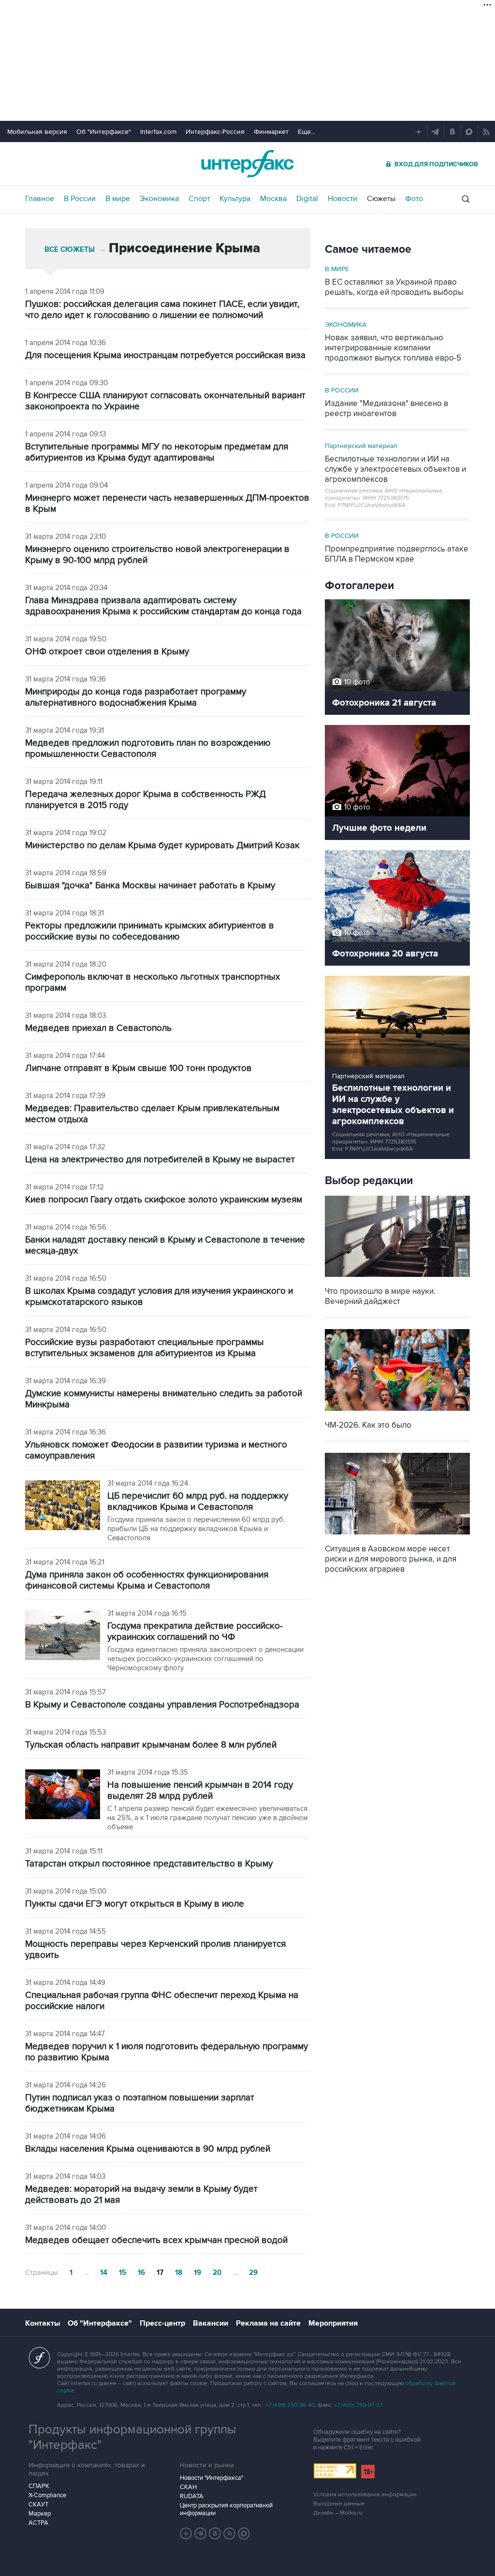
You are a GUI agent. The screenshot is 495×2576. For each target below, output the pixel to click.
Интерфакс (247, 164)
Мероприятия (333, 2323)
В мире (118, 199)
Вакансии (211, 2323)
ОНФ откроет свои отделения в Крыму (107, 652)
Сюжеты (381, 199)
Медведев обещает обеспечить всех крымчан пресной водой (156, 2240)
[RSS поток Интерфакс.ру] (230, 2533)
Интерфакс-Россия (215, 132)
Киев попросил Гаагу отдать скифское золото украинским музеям (164, 1200)
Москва (273, 199)
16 (141, 2273)
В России (80, 199)
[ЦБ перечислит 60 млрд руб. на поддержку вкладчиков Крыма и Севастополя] (63, 1506)
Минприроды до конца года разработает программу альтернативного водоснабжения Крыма (136, 697)
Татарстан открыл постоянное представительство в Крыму (149, 1864)
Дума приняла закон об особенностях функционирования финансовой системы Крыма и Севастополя (147, 1580)
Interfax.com (158, 132)
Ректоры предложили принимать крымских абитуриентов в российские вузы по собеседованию (150, 931)
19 (197, 2273)
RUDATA (192, 2496)
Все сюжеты (70, 250)
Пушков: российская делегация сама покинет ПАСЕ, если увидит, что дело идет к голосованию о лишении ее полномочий (162, 310)
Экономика (159, 199)
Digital (307, 199)
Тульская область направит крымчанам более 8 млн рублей (151, 1745)
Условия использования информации (365, 2495)
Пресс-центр (162, 2323)
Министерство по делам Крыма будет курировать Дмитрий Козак (162, 846)
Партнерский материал (361, 446)
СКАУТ (38, 2504)
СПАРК (39, 2486)
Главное (40, 199)
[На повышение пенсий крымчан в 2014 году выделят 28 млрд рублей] (63, 1795)
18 (179, 2273)
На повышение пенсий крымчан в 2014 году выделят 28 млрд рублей (200, 1791)
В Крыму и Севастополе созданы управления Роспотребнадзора (162, 1705)
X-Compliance (47, 2495)
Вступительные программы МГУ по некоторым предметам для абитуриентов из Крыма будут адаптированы (157, 452)
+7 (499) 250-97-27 (358, 2405)
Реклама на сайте (268, 2323)
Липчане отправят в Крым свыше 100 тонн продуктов (138, 1068)
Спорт (199, 199)
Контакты (43, 2323)
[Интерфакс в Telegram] (201, 2533)
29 (253, 2273)
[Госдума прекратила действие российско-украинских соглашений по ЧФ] (63, 1636)
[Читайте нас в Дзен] (186, 2533)
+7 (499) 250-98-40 (290, 2405)
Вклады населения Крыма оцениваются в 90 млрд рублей (148, 2149)
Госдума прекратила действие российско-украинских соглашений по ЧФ (195, 1632)
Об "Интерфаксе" (104, 132)
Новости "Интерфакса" (211, 2478)
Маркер (40, 2514)
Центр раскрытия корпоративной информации (226, 2509)
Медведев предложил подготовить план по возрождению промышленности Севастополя (148, 749)
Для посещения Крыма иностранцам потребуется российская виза (165, 355)
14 (104, 2273)
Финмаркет (271, 132)
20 (217, 2273)
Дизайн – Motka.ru (338, 2513)
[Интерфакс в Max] (244, 2533)
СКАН (188, 2487)
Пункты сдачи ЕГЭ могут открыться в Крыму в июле (135, 1904)
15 (123, 2273)
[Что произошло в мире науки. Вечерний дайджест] (397, 1278)
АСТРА (38, 2523)
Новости (342, 199)
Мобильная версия (37, 132)
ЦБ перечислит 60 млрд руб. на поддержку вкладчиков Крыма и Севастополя (198, 1502)
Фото (414, 199)
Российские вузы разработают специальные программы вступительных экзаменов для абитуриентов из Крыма (145, 1348)
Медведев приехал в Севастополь (98, 1028)
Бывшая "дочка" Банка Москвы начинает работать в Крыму (150, 886)
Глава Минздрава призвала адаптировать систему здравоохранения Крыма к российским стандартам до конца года (163, 606)
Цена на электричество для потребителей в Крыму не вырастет (160, 1160)
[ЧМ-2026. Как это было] (397, 1412)
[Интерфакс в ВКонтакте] (215, 2533)
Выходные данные (339, 2504)
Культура (235, 199)
